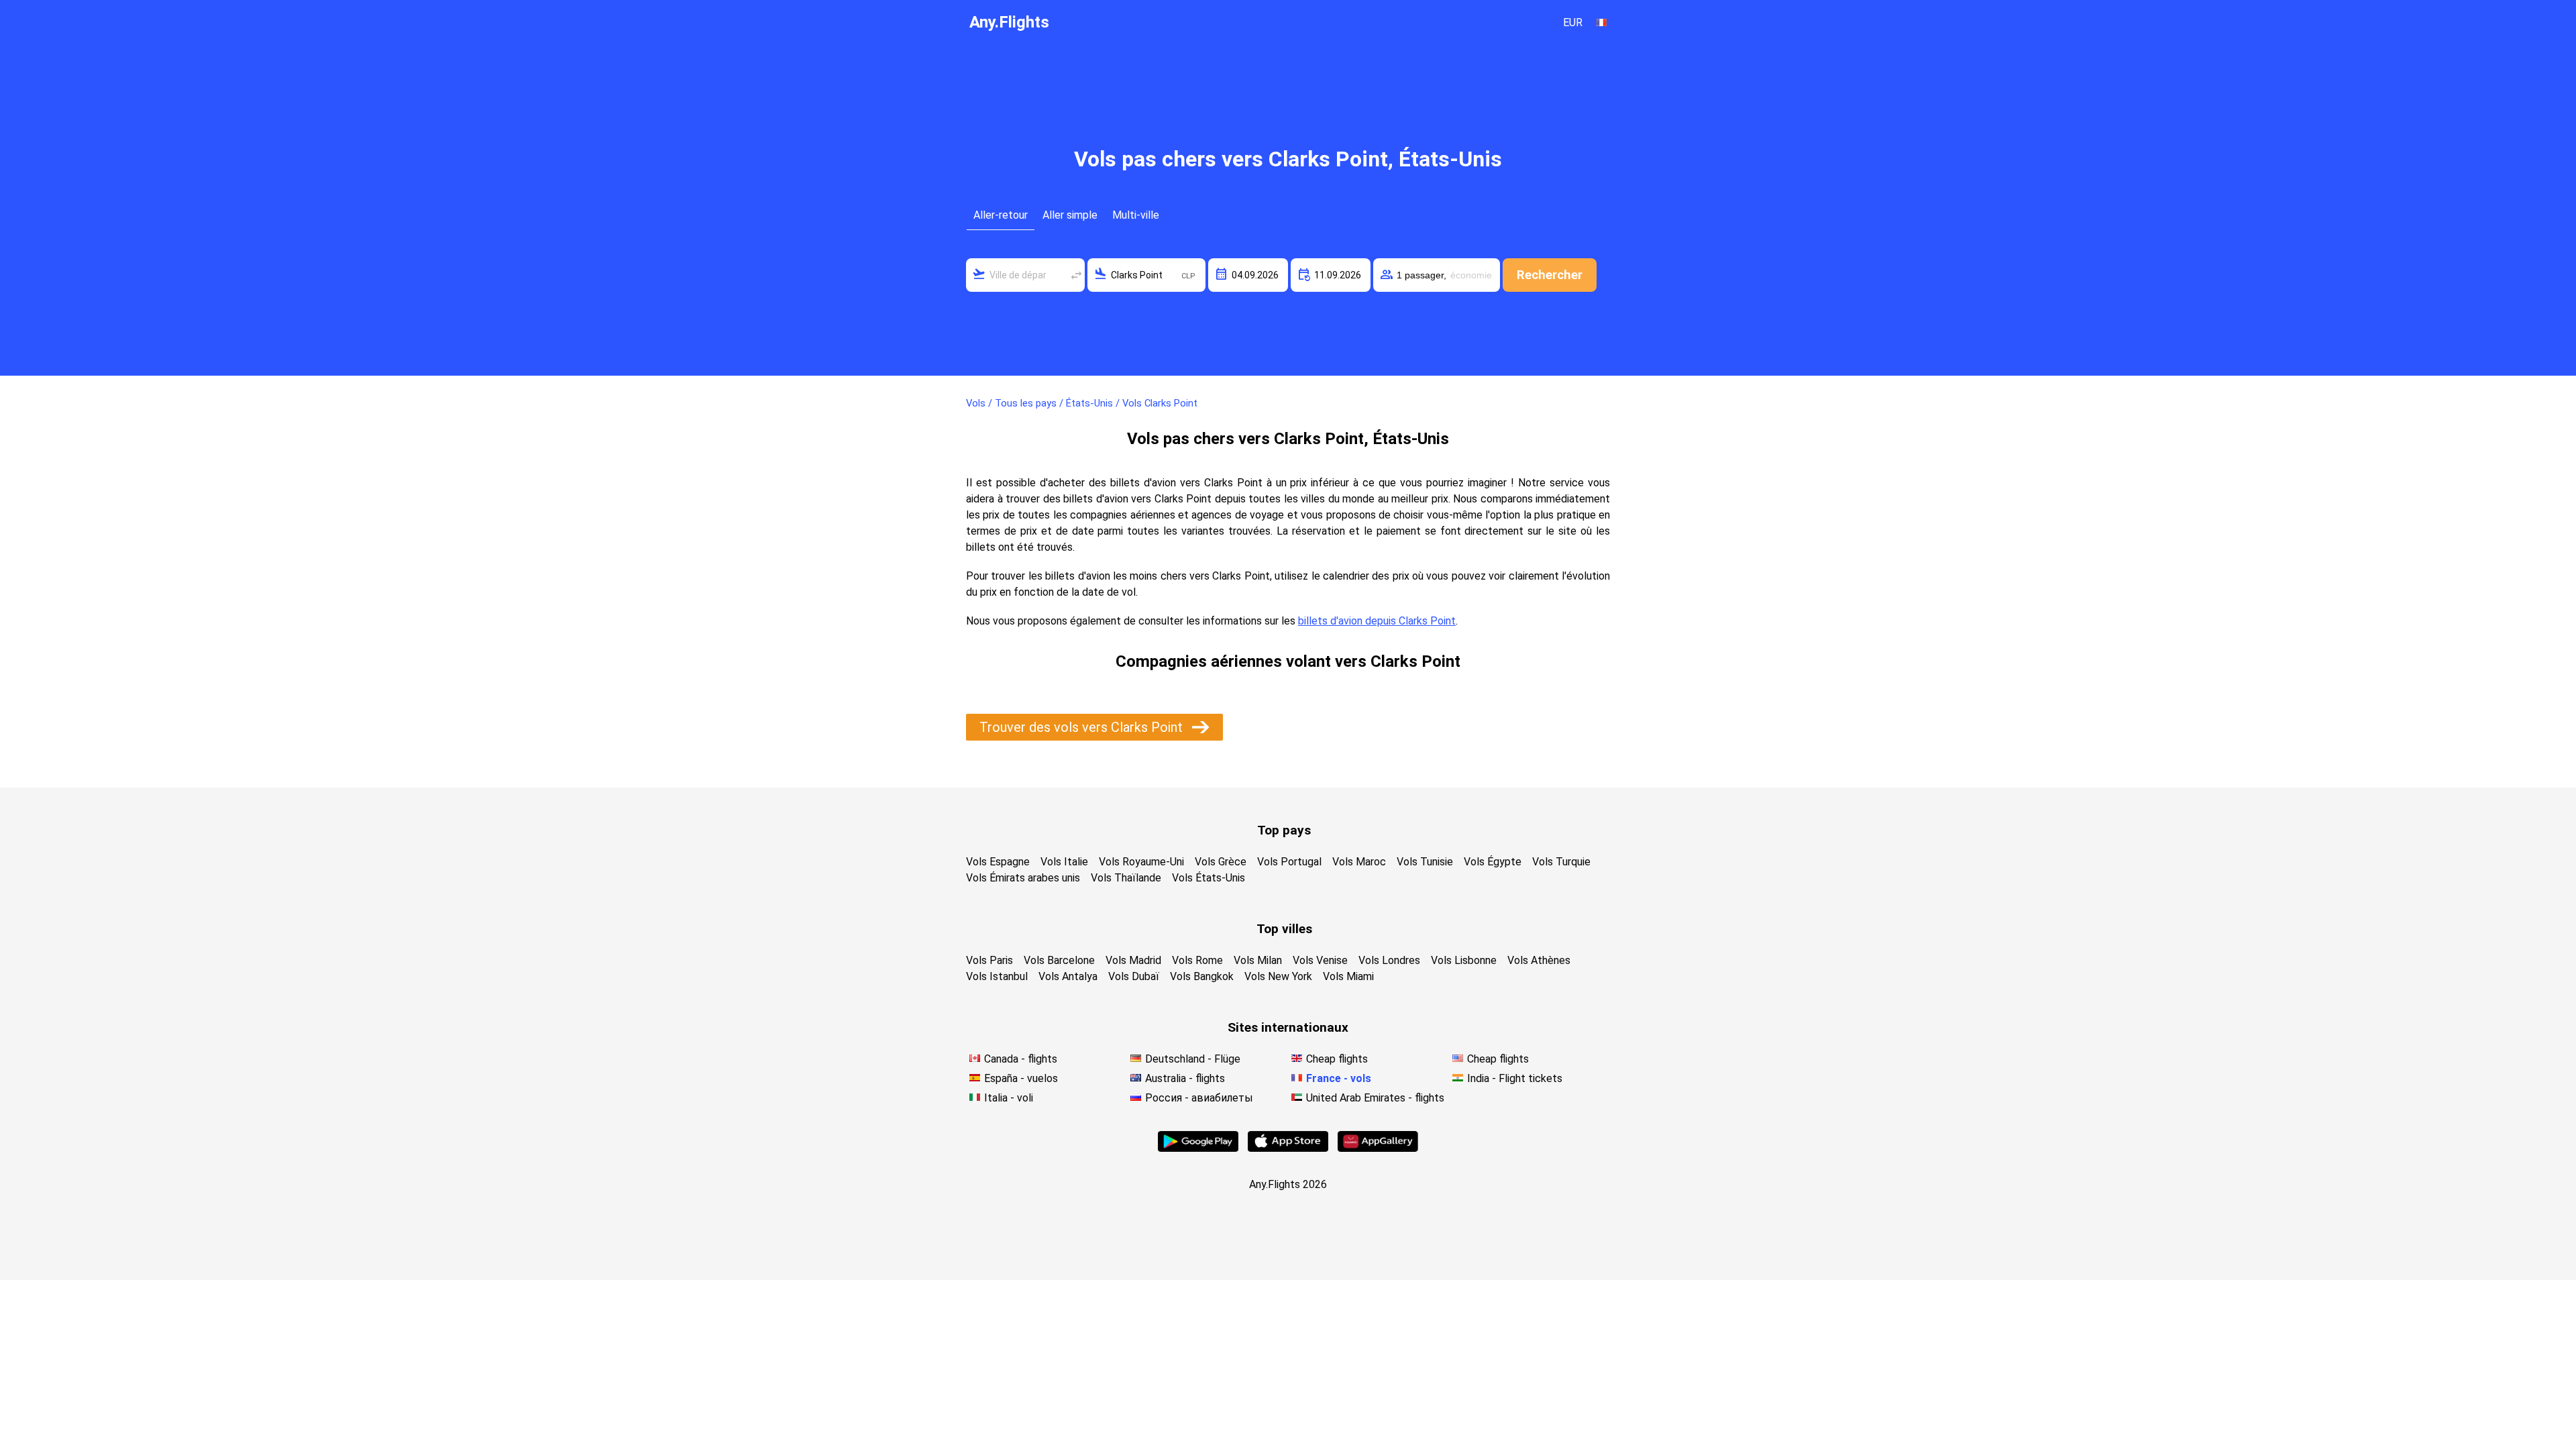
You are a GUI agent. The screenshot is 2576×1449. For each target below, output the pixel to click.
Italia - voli (1009, 1098)
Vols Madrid (1133, 960)
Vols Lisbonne (1464, 960)
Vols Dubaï (1134, 976)
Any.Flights (1009, 22)
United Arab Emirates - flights (1375, 1098)
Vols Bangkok (1202, 976)
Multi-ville (1136, 215)
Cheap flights (1337, 1059)
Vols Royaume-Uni (1141, 862)
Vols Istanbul (997, 976)
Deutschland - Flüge (1193, 1059)
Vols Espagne (998, 862)
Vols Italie (1064, 862)
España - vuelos (1021, 1078)
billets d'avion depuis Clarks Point (1377, 621)
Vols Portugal (1289, 862)
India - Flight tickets (1515, 1078)
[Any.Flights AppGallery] (1378, 1148)
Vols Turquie (1561, 862)
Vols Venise (1320, 960)
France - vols (1339, 1078)
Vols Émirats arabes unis (1023, 878)
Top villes (1284, 929)
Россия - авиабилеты (1199, 1098)
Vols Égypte (1493, 862)
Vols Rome (1197, 960)
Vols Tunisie (1425, 862)
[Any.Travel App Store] (1288, 1148)
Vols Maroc (1359, 862)
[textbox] (1025, 275)
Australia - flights (1185, 1078)
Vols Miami (1348, 976)
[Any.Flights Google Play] (1198, 1148)
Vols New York (1278, 976)
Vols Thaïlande (1126, 878)
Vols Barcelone (1059, 960)
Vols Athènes (1539, 960)
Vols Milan (1258, 960)
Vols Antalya (1068, 976)
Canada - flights (1021, 1059)
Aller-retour (1001, 215)
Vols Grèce (1221, 862)
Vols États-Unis (1209, 878)
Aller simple (1070, 215)
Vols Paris (989, 960)
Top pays (1284, 830)
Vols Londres (1389, 960)
